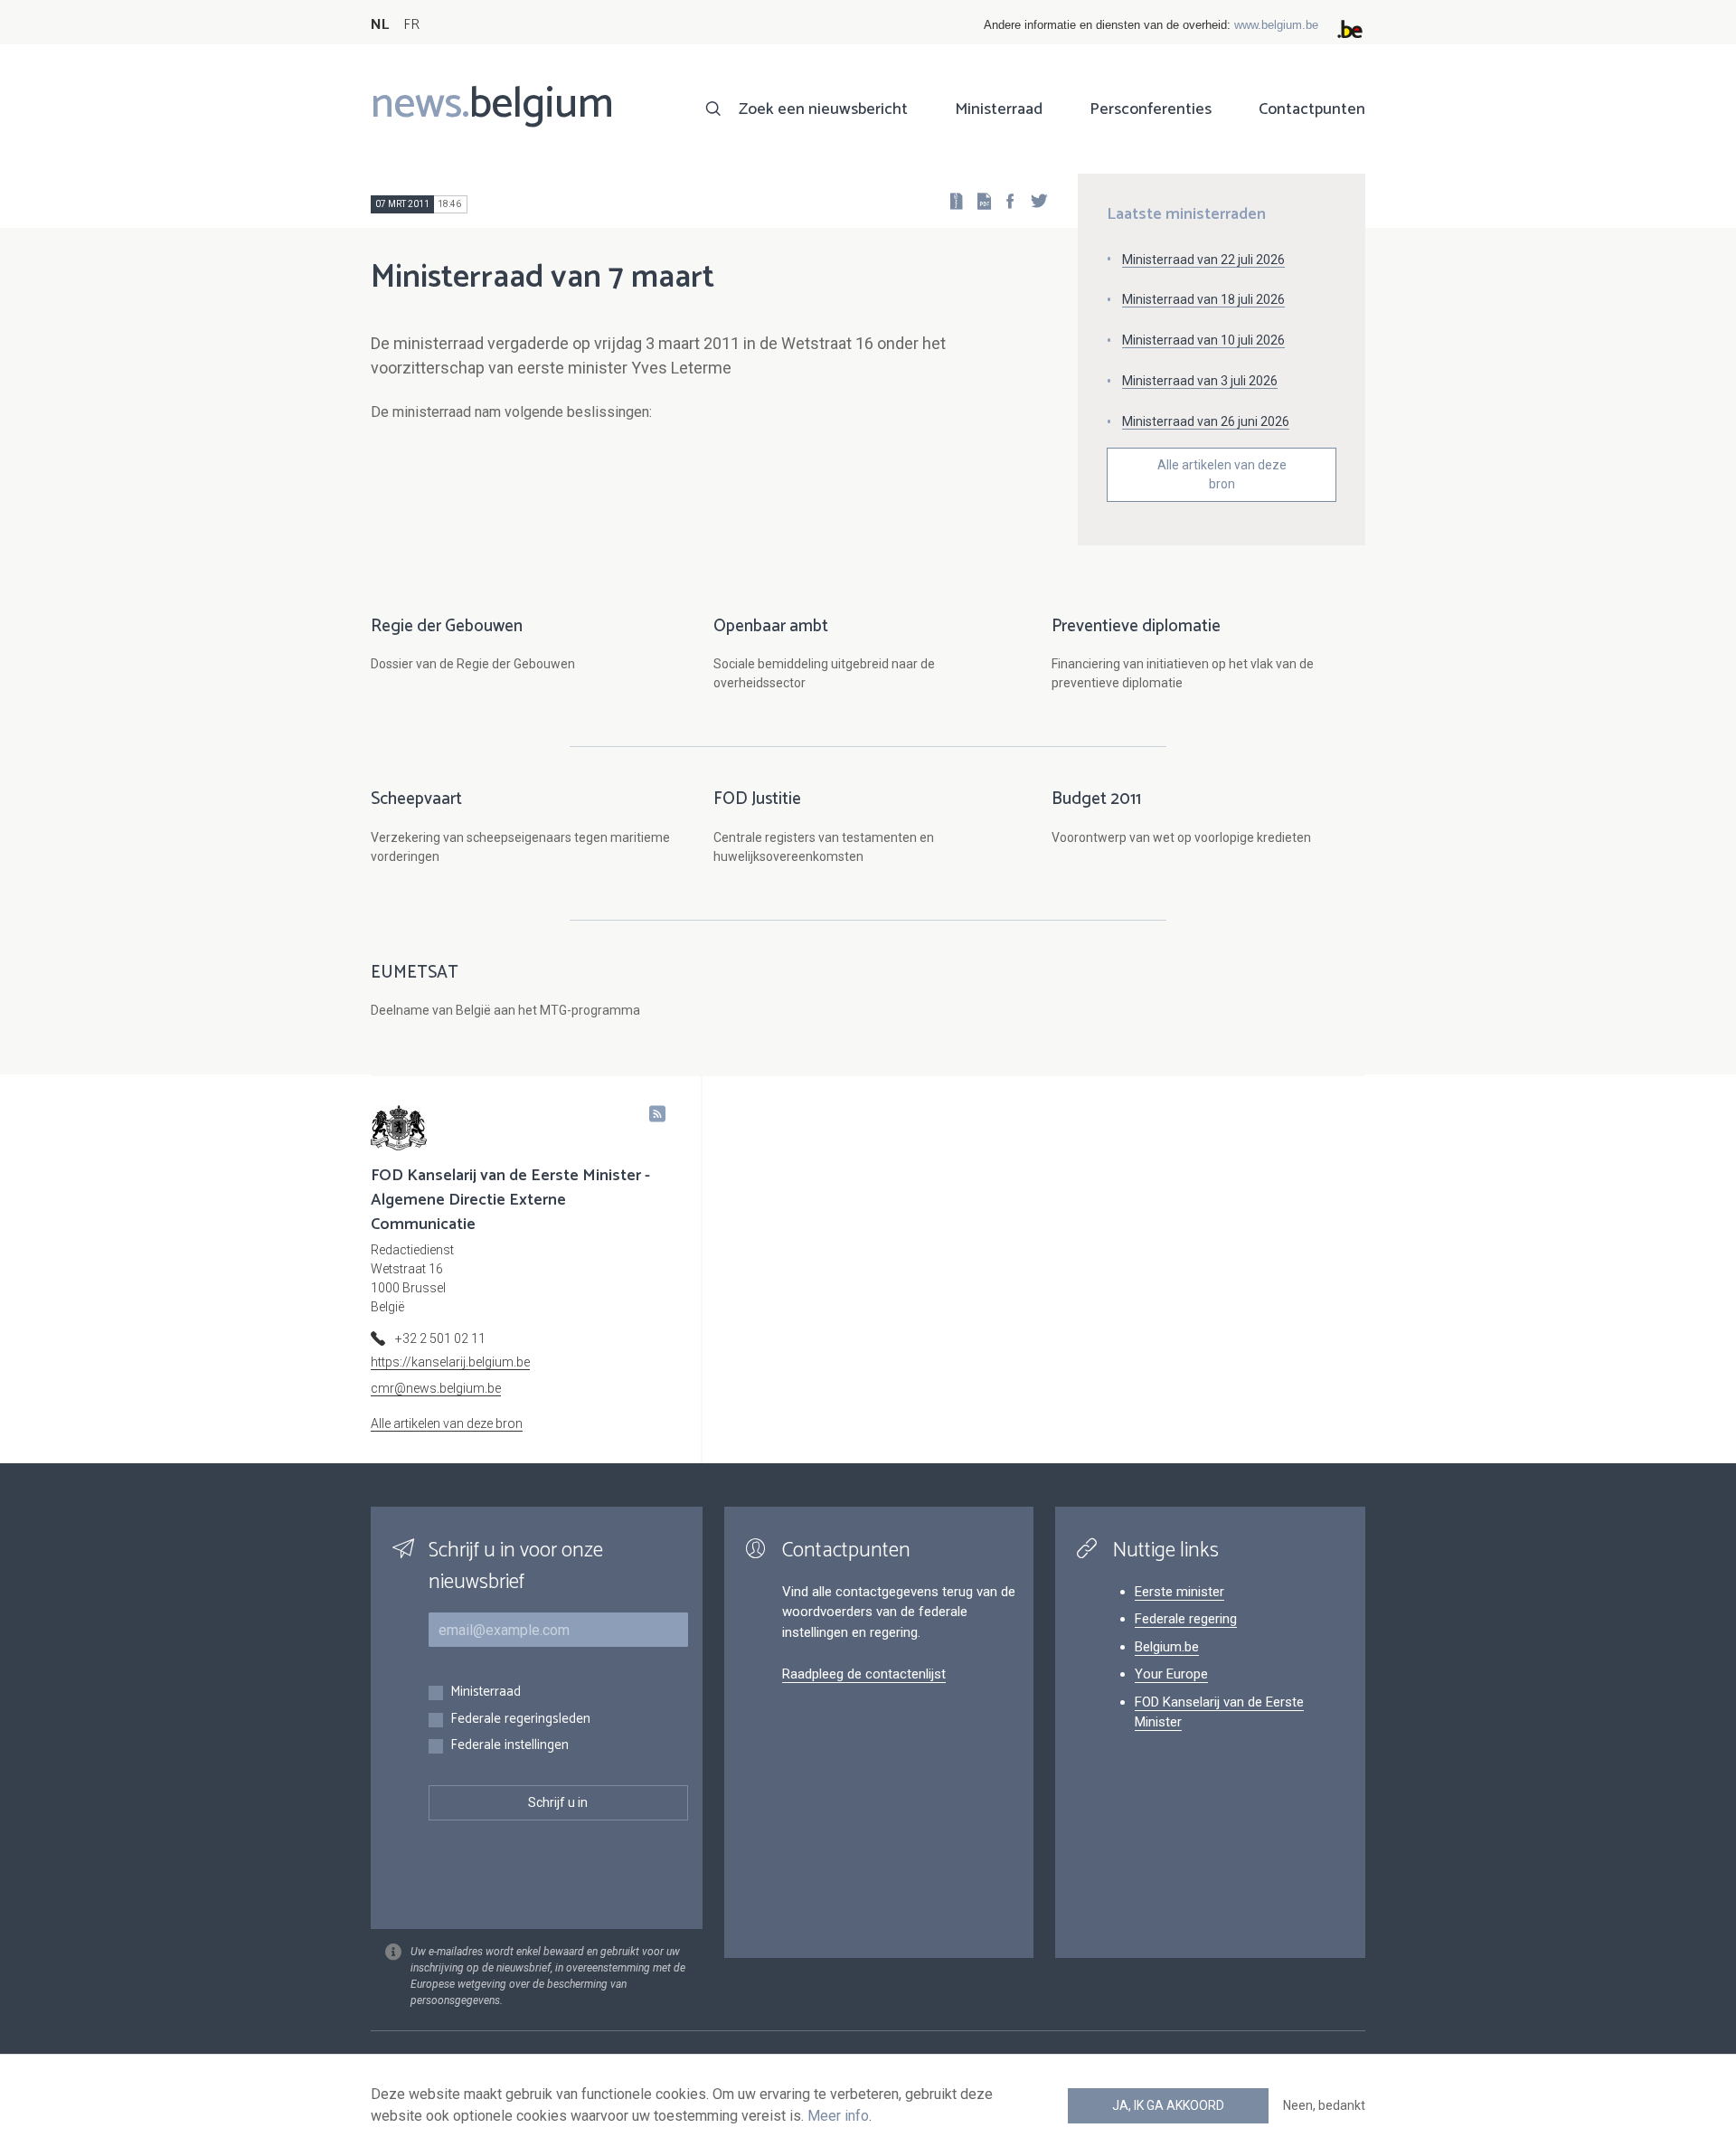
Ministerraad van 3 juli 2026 (1200, 381)
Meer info (838, 2116)
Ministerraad (999, 109)
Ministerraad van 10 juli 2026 (1203, 340)
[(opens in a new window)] (1005, 200)
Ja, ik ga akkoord (1168, 2105)
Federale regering (1186, 1619)
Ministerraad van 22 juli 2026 (1203, 260)
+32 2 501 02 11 (440, 1338)
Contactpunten (1312, 109)
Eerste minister (1179, 1592)
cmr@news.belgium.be (436, 1388)
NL (380, 25)
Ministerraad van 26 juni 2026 (1206, 421)
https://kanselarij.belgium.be (450, 1362)
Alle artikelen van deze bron (1222, 474)
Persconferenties (1151, 109)
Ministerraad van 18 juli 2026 (1203, 299)
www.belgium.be (1276, 25)
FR (411, 25)
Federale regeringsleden (520, 1720)
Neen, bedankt (1324, 2105)
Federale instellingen (509, 1746)
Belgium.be (1167, 1647)
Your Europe (1171, 1674)
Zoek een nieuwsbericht (823, 109)
